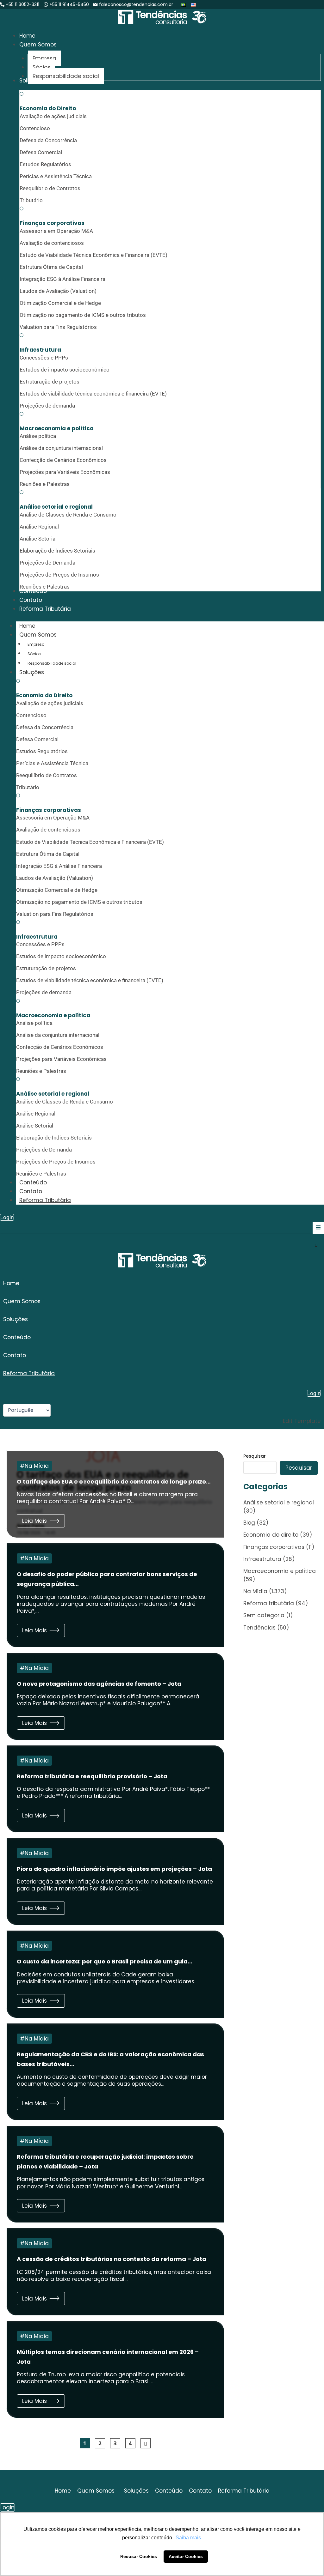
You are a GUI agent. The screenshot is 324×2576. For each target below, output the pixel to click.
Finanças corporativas (274, 1547)
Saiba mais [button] (188, 2538)
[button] (162, 1301)
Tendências (259, 1628)
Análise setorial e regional (279, 1503)
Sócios (34, 654)
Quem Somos (38, 635)
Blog (249, 1523)
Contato (31, 1191)
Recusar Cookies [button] (139, 2556)
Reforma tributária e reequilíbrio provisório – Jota (92, 1776)
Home (27, 626)
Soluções (32, 672)
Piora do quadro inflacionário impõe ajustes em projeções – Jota (115, 1869)
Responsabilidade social (52, 663)
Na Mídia (37, 1466)
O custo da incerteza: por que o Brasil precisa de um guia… (105, 1961)
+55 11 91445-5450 (69, 4)
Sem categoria (264, 1615)
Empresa (36, 644)
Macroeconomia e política (280, 1571)
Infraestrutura (262, 1559)
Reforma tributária (269, 1603)
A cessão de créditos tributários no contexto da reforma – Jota (112, 2259)
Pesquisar (255, 1456)
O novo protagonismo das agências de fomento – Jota (99, 1684)
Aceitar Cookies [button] (186, 2556)
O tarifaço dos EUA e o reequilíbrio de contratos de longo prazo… (114, 1482)
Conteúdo (33, 1182)
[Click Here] (318, 1228)
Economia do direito (271, 1535)
